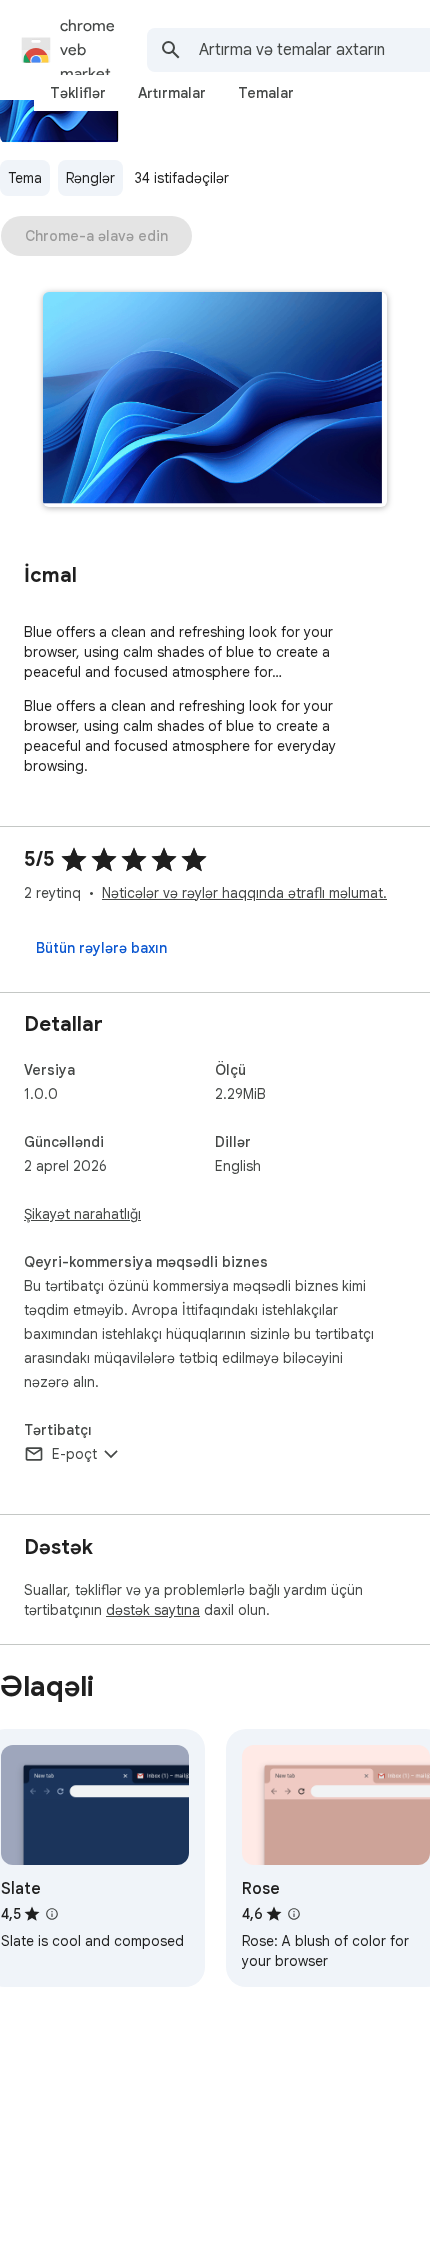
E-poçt (74, 1454)
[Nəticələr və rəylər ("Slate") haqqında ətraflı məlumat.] (52, 1914)
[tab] (78, 93)
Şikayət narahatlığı (82, 1214)
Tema (25, 178)
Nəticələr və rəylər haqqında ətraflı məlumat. (244, 893)
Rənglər (90, 178)
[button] (215, 401)
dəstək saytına (153, 1610)
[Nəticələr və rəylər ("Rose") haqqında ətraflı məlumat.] (294, 1914)
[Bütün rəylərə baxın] (101, 948)
